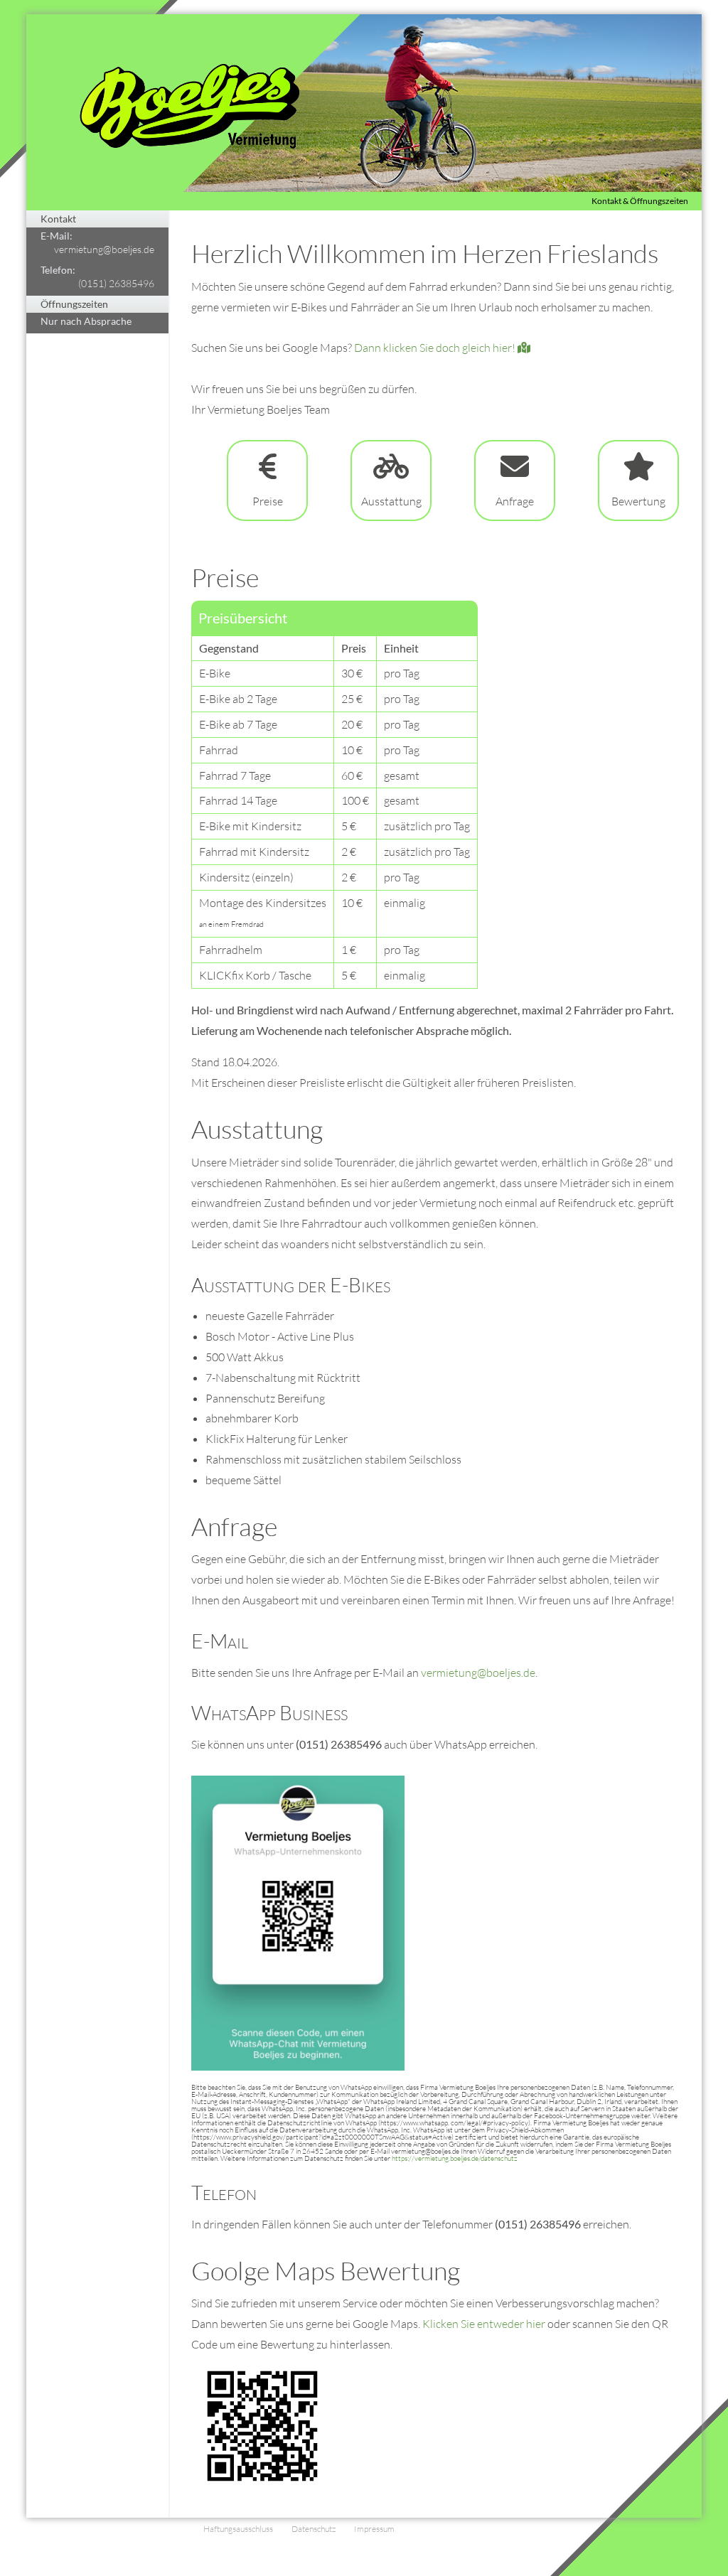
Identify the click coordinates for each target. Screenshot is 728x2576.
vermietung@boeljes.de (104, 249)
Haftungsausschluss (238, 2529)
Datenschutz (314, 2529)
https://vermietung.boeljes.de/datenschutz (455, 2158)
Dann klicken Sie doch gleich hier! (436, 348)
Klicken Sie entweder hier (484, 2324)
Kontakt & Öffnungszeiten (640, 201)
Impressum (374, 2529)
